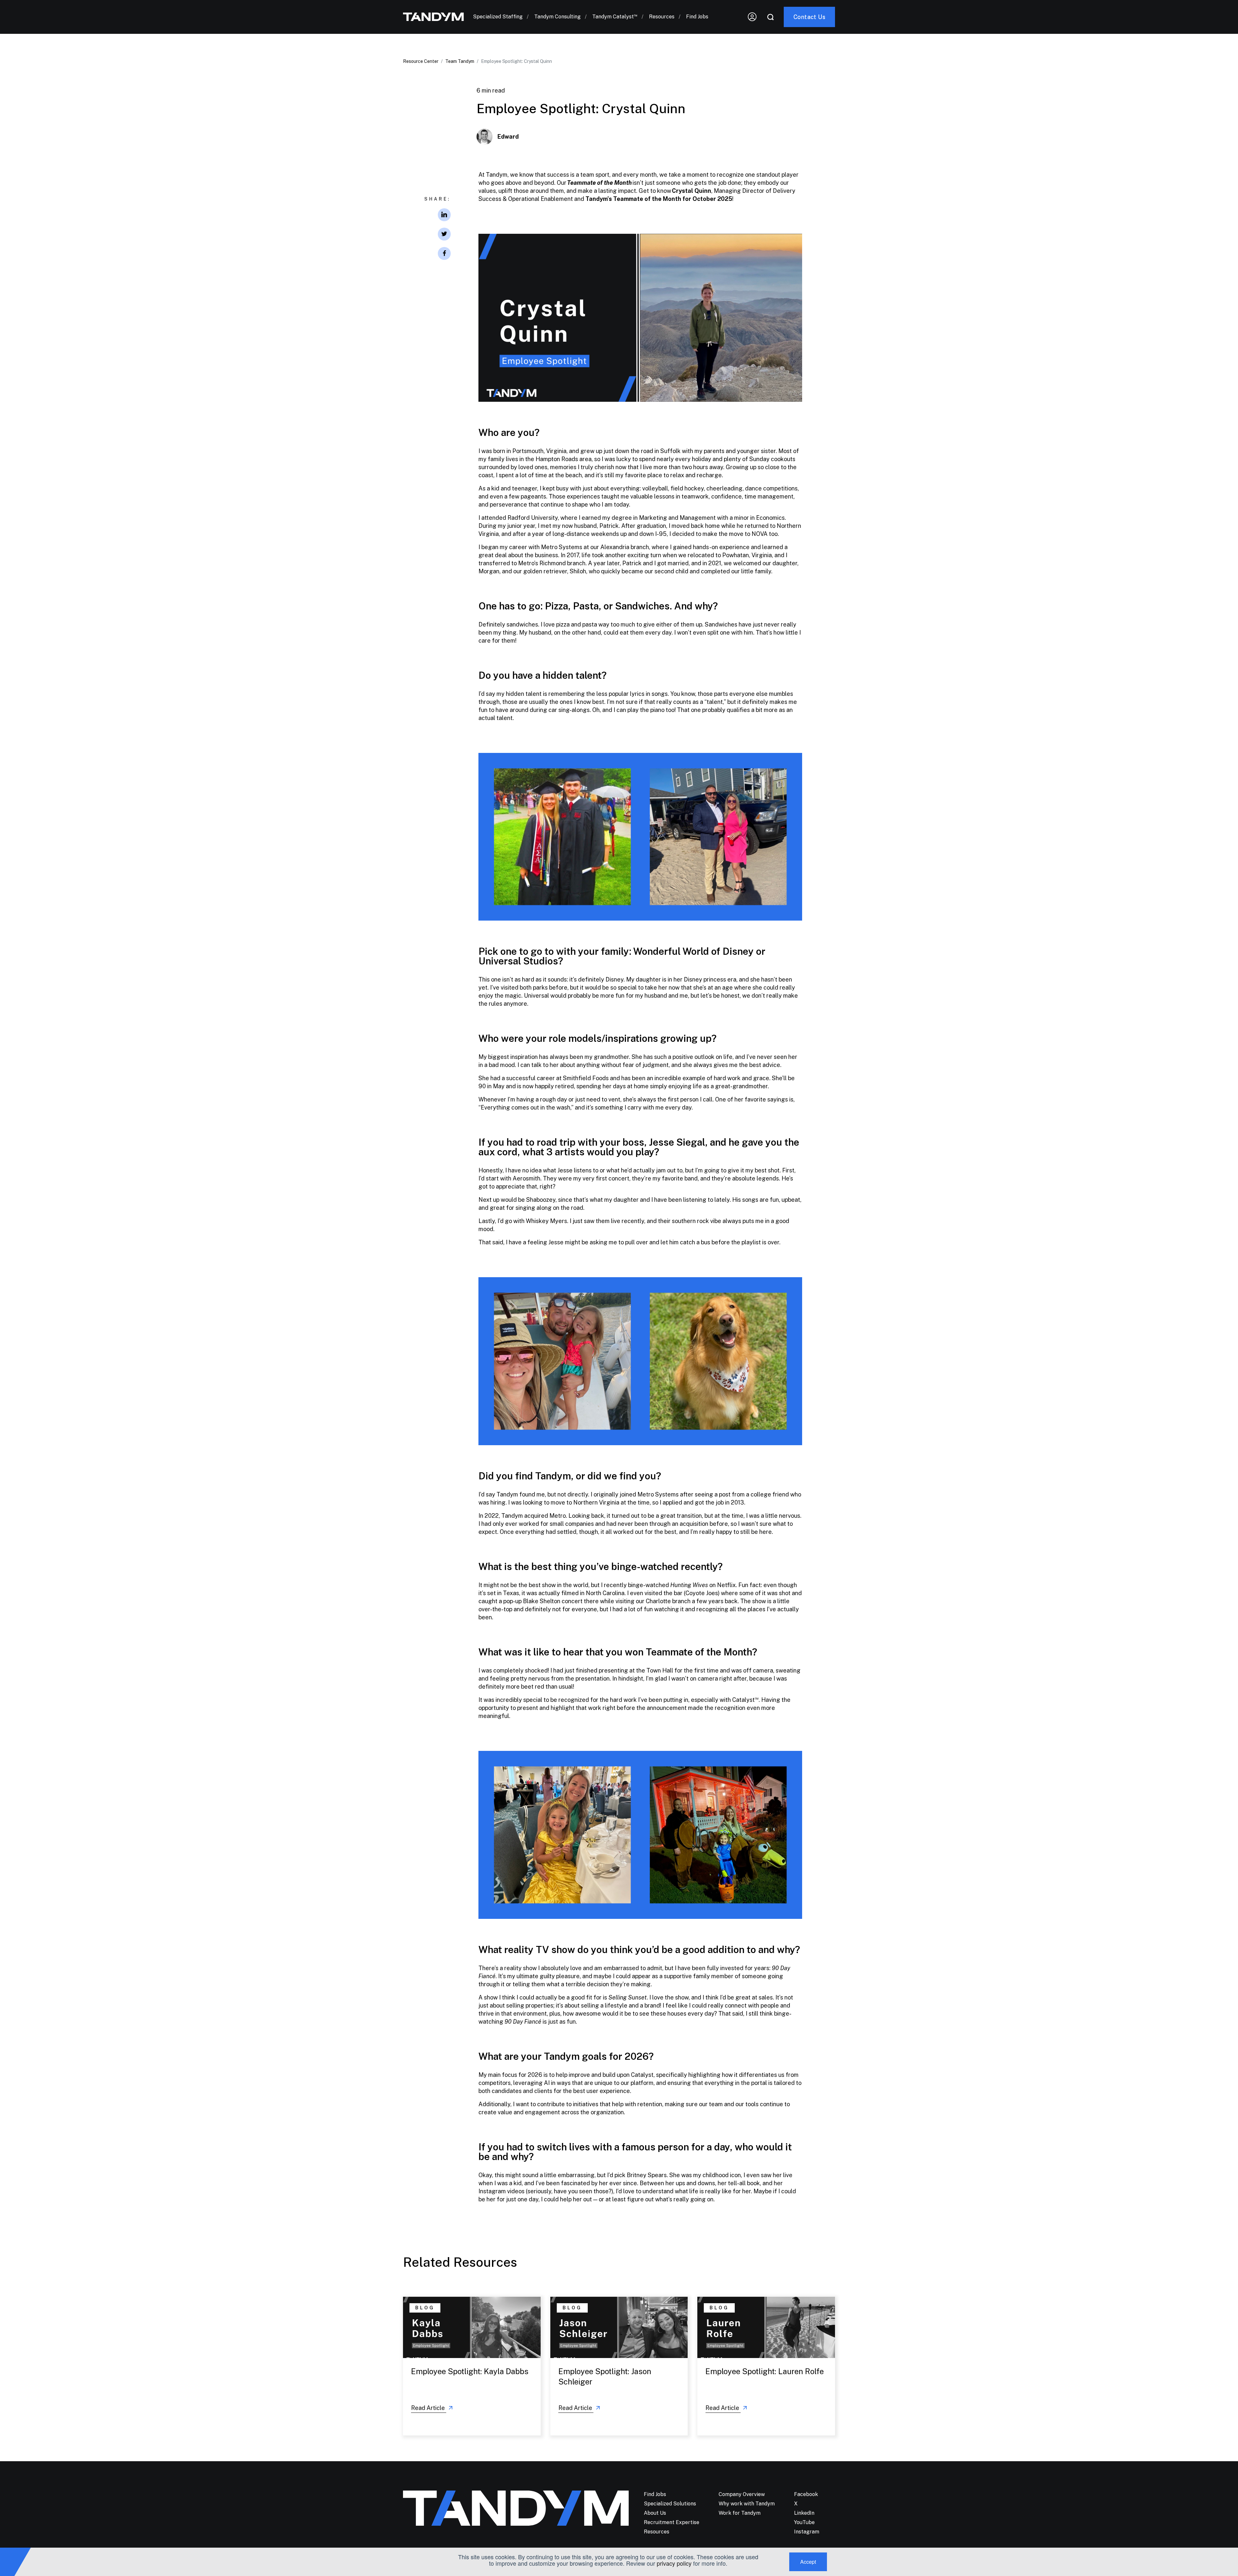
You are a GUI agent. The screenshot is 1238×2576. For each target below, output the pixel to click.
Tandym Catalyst (615, 17)
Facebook (806, 2494)
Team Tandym (460, 61)
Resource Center (421, 61)
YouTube (804, 2522)
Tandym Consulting (557, 17)
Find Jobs (697, 17)
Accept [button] (808, 2562)
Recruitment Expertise (672, 2522)
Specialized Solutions (670, 2504)
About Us (655, 2513)
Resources (662, 17)
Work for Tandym (740, 2513)
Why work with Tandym (747, 2504)
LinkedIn (804, 2513)
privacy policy (674, 2563)
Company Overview (742, 2494)
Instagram (807, 2532)
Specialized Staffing (498, 17)
